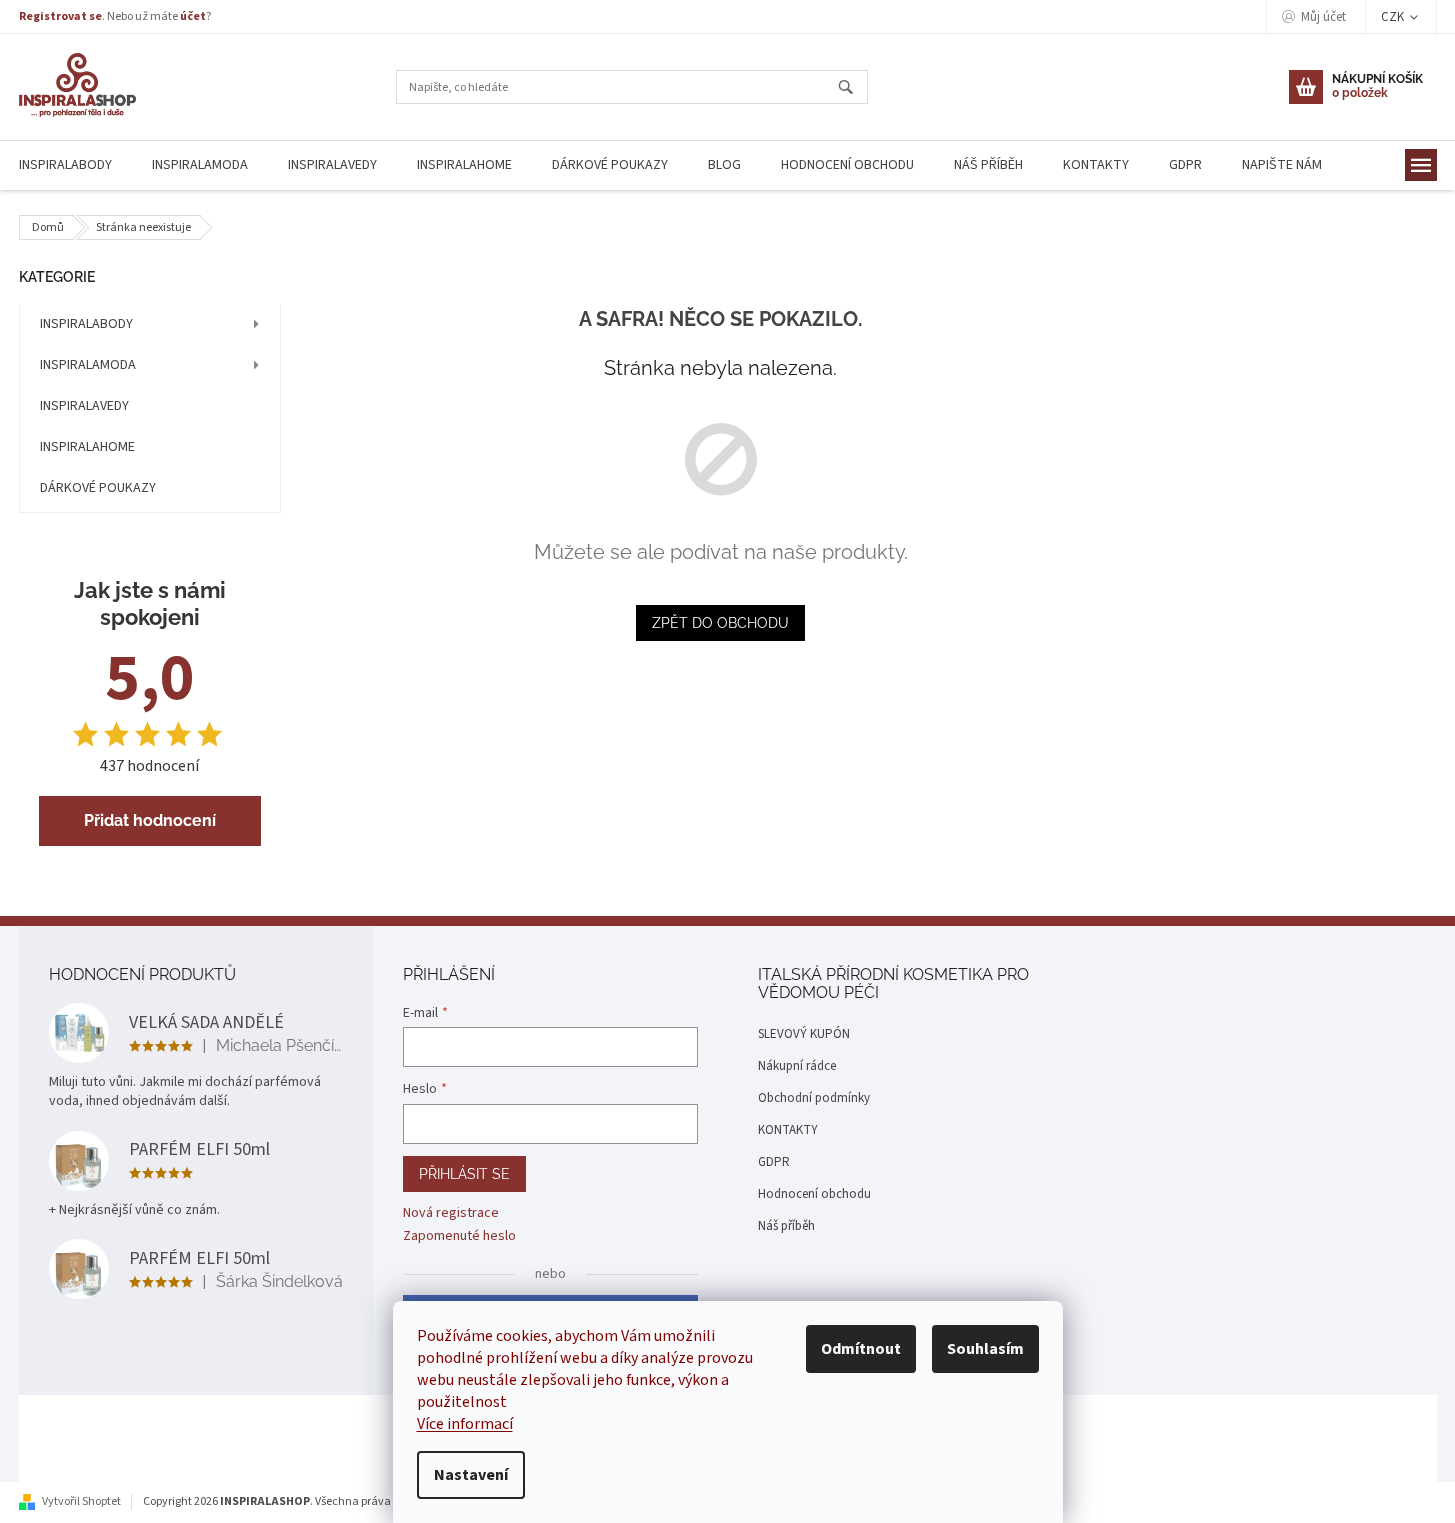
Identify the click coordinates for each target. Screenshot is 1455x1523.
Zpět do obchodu (720, 623)
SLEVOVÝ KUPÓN (804, 1034)
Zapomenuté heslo (459, 1236)
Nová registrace (451, 1213)
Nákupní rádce (797, 1066)
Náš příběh (786, 1226)
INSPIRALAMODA (88, 365)
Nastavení (471, 1475)
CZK (1394, 17)
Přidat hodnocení (150, 820)
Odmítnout (861, 1349)
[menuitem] (200, 165)
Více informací (465, 1424)
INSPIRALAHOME (87, 447)
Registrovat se (60, 16)
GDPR (774, 1162)
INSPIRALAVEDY (84, 406)
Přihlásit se (464, 1174)
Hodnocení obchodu (814, 1194)
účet (193, 16)
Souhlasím (985, 1349)
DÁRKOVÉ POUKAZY (98, 488)
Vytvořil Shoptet (81, 1501)
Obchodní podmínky (814, 1098)
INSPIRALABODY (86, 324)
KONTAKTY (788, 1130)
